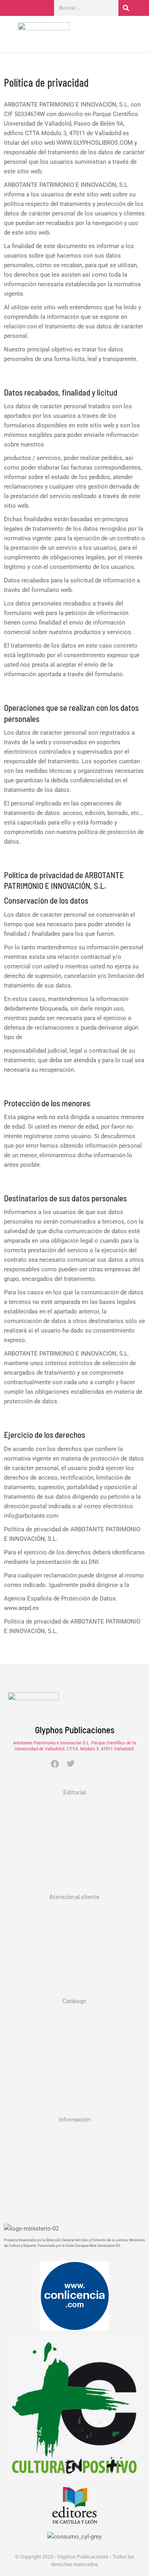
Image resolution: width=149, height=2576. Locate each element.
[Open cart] (137, 36)
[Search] (126, 8)
